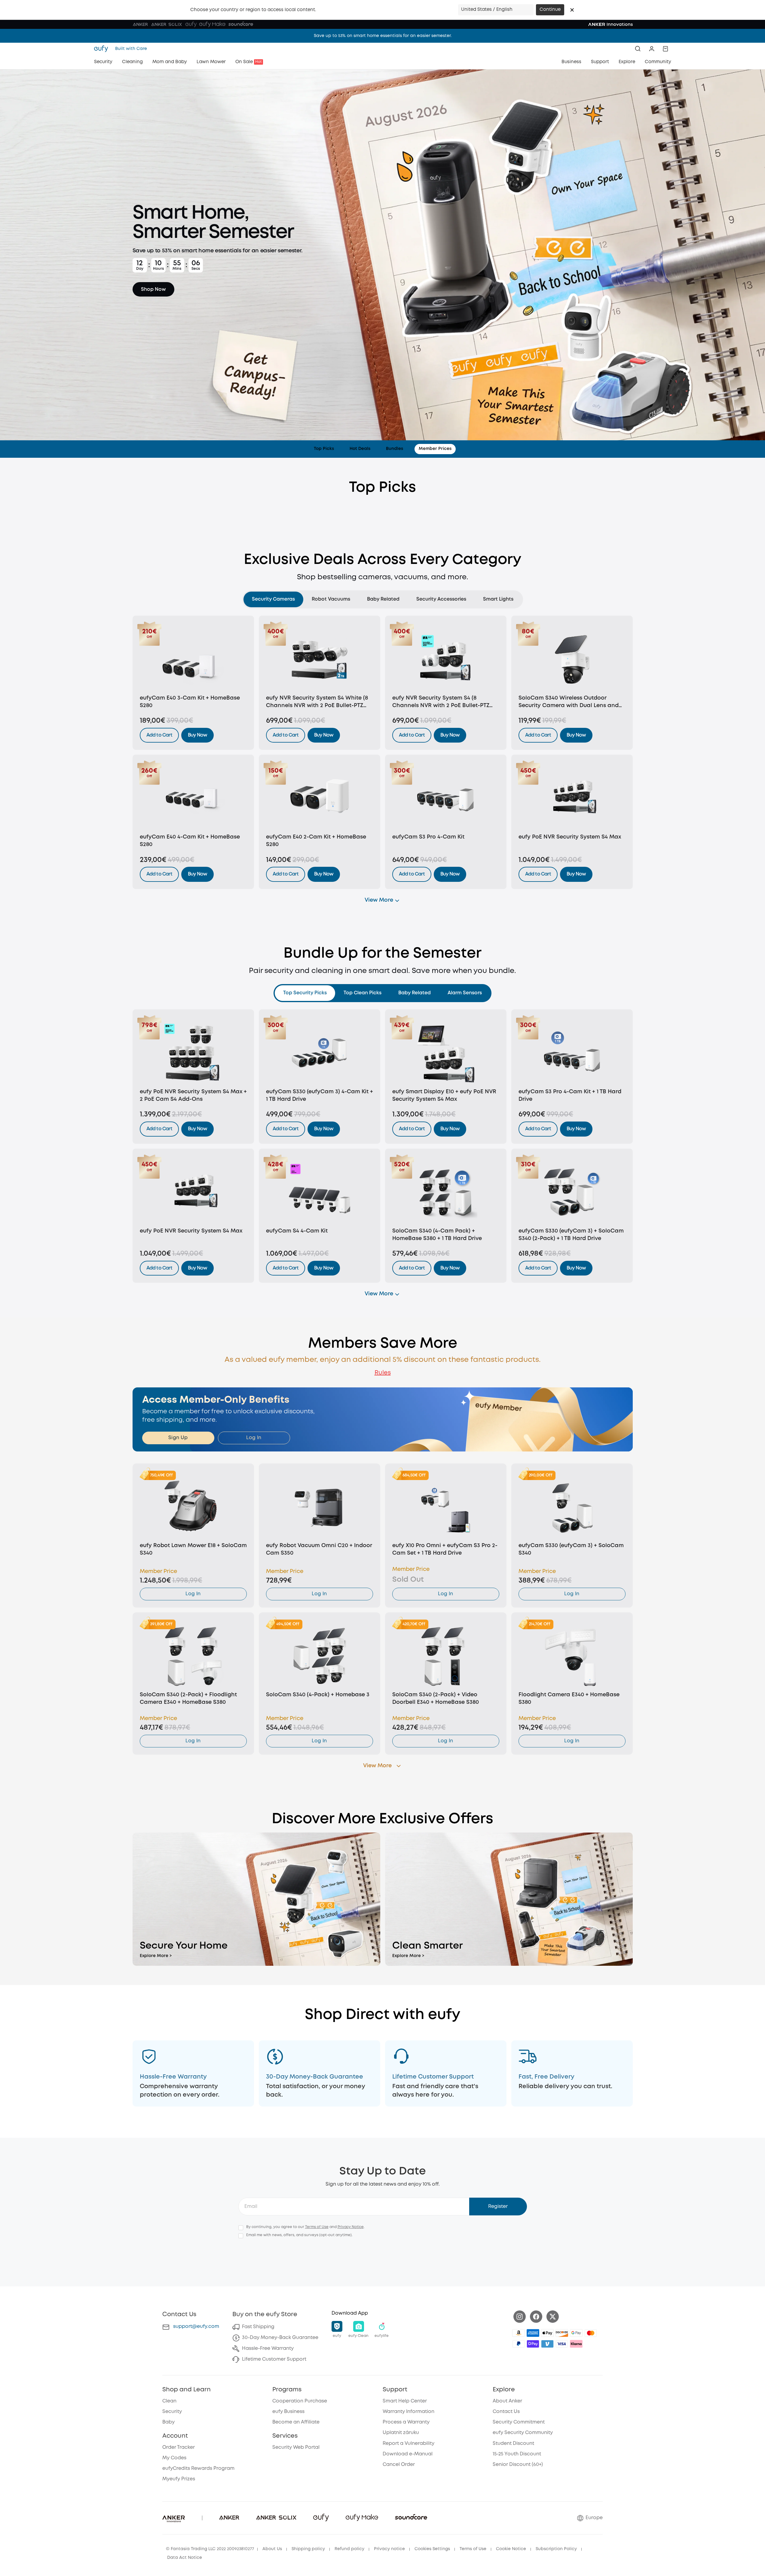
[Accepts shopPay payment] (533, 2344)
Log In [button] (254, 1438)
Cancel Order (399, 2465)
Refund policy (349, 2549)
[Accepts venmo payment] (547, 2344)
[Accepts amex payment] (533, 2333)
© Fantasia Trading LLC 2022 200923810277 (210, 2549)
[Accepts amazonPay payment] (519, 2333)
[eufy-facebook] (536, 2317)
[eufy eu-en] (103, 49)
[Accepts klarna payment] (576, 2344)
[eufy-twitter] (553, 2317)
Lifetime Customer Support (274, 2359)
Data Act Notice (185, 2558)
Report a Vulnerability (409, 2444)
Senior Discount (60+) (518, 2465)
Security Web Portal (296, 2447)
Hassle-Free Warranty (268, 2348)
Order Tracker (179, 2447)
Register (498, 2207)
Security (172, 2412)
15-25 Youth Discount (517, 2454)
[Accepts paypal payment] (519, 2344)
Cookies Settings (432, 2549)
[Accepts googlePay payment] (576, 2333)
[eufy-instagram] (520, 2317)
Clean (169, 2401)
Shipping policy (308, 2549)
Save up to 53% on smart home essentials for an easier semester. (383, 36)
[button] (572, 10)
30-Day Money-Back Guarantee (280, 2338)
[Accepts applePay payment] (547, 2333)
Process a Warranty (406, 2422)
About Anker (507, 2401)
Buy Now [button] (197, 735)
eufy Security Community (523, 2433)
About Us (272, 2549)
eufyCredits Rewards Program (198, 2468)
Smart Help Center (405, 2401)
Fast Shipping (258, 2327)
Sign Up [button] (178, 1438)
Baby (168, 2422)
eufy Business (288, 2412)
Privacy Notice (351, 2227)
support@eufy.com (196, 2327)
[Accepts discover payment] (562, 2333)
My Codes (174, 2458)
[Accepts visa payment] (562, 2344)
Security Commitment (519, 2422)
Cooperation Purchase (300, 2401)
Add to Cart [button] (159, 735)
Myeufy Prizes (179, 2479)
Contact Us (506, 2412)
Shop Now (153, 289)
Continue (550, 10)
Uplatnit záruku (401, 2433)
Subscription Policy (556, 2549)
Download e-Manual (408, 2454)
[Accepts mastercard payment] (591, 2333)
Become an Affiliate (296, 2422)
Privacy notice (389, 2549)
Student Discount (513, 2444)
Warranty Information (409, 2412)
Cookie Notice (511, 2549)
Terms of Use (317, 2227)
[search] (638, 49)
